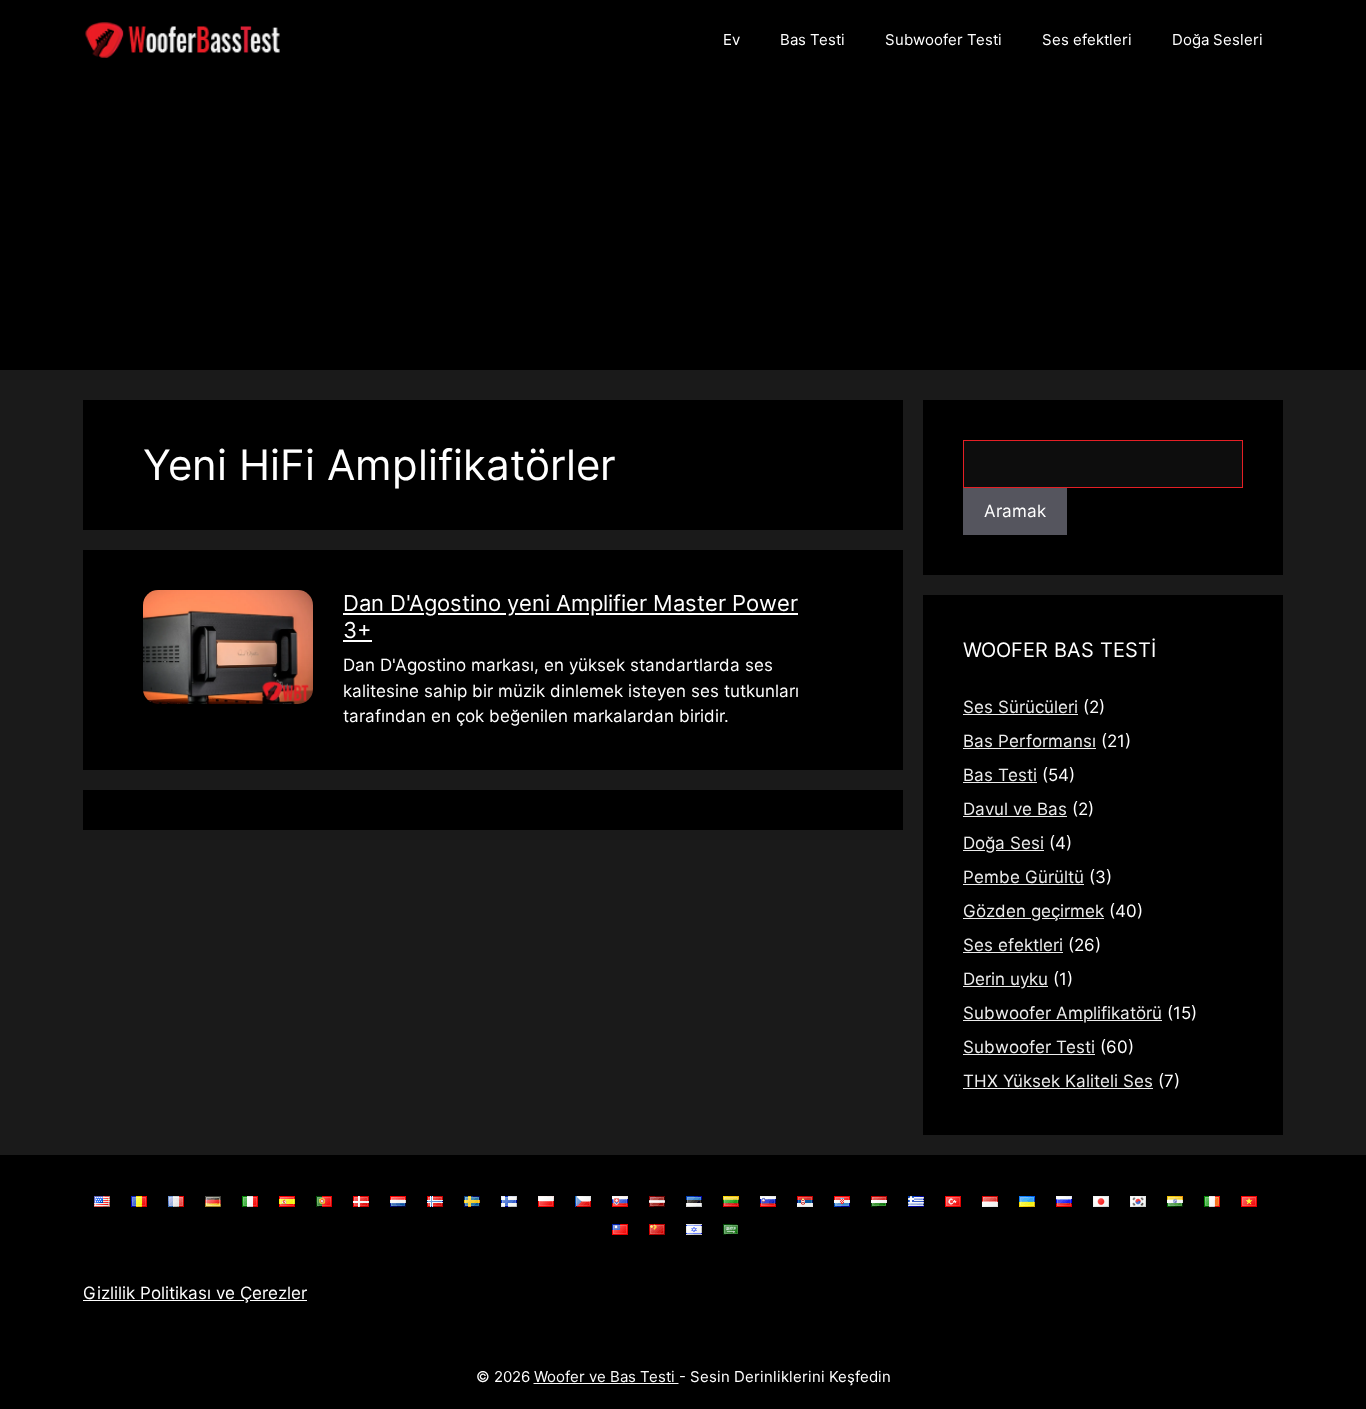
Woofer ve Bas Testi (606, 1376)
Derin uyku (1005, 979)
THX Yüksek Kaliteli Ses (1058, 1081)
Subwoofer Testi (943, 39)
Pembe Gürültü (1023, 877)
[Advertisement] (683, 230)
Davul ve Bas (1015, 809)
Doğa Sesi (1003, 843)
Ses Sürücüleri (1020, 707)
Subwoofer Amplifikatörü (1062, 1013)
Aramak (1015, 511)
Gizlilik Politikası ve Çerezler (195, 1293)
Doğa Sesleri (1217, 39)
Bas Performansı (1029, 741)
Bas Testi (812, 39)
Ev (731, 39)
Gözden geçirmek (1033, 911)
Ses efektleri (1087, 39)
